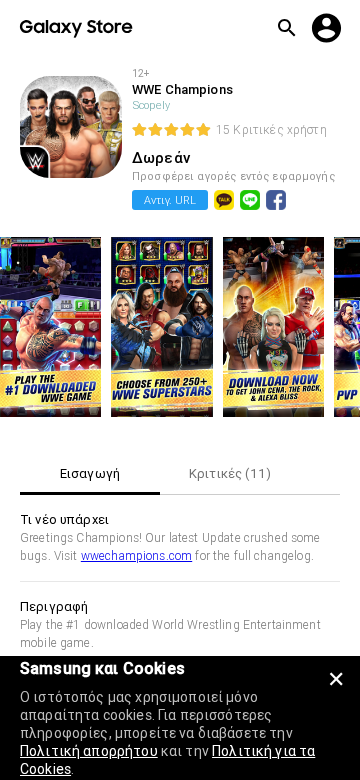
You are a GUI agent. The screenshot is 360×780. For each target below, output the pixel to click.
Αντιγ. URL (170, 200)
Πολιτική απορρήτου (89, 751)
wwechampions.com (136, 555)
